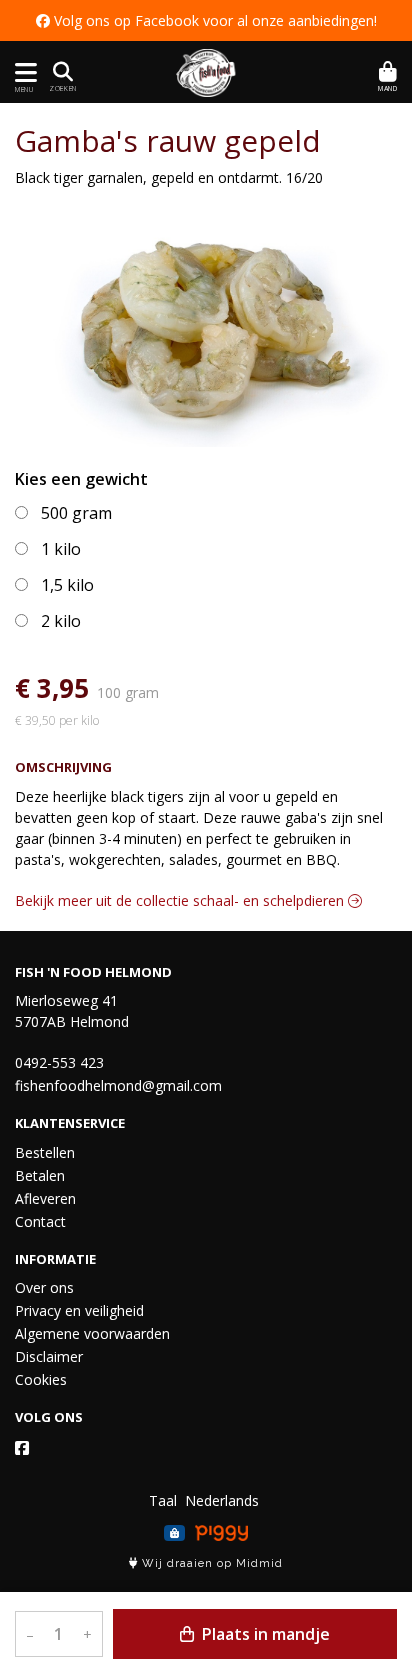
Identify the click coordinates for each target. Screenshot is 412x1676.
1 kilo (61, 549)
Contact (40, 1221)
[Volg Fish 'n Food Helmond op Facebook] (22, 1448)
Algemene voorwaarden (92, 1333)
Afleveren (45, 1198)
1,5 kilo (67, 585)
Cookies (41, 1379)
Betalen (40, 1175)
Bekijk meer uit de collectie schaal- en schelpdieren (181, 900)
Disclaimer (49, 1356)
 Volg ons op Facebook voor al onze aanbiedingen (205, 20)
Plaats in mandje (264, 1634)
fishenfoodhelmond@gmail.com (118, 1085)
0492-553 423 (59, 1062)
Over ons (44, 1287)
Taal (163, 1500)
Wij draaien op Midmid (210, 1563)
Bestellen (45, 1152)
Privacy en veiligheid (79, 1310)
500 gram (76, 513)
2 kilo (61, 621)
